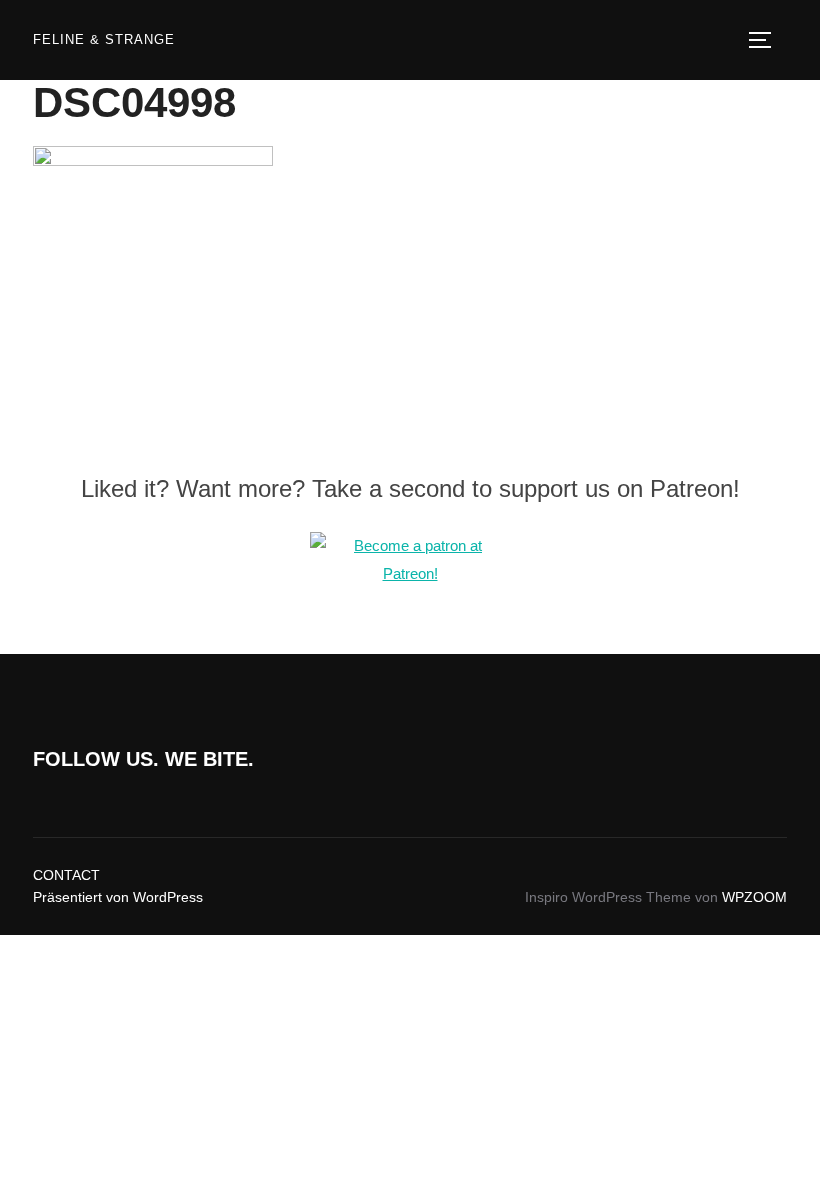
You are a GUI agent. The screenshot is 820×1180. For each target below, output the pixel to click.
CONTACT (66, 875)
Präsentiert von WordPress (118, 897)
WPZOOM (754, 897)
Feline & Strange (104, 39)
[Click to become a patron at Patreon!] (410, 573)
